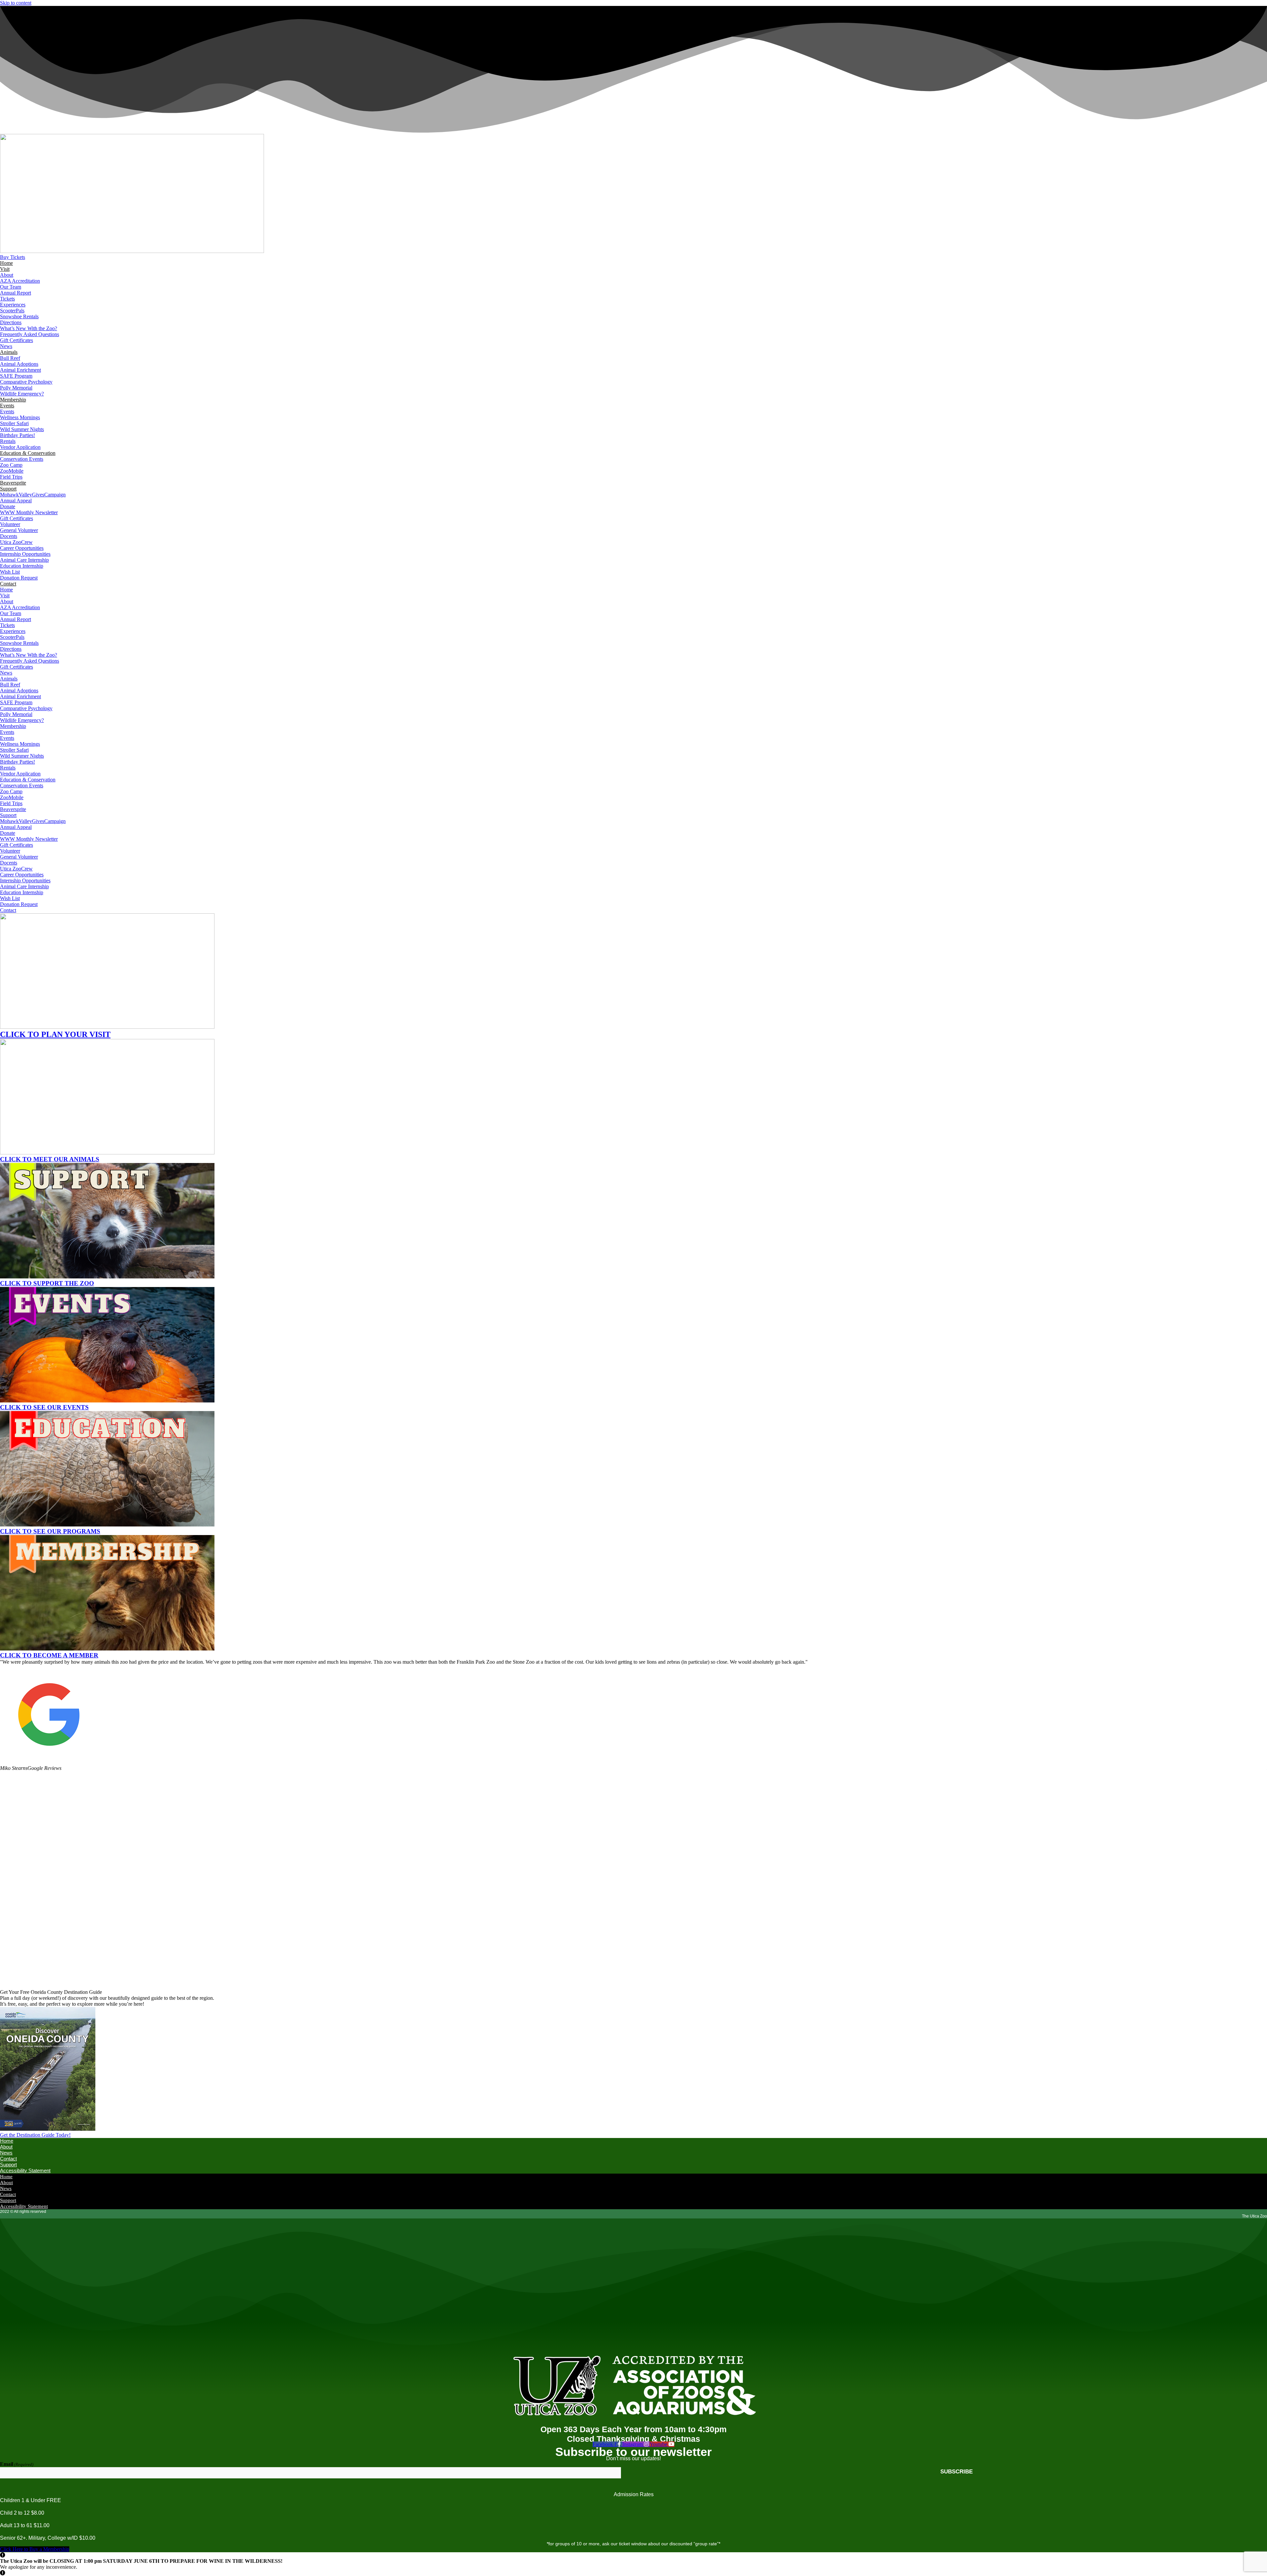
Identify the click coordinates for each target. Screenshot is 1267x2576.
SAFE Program (16, 376)
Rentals (8, 441)
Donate (8, 506)
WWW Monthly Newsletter (29, 512)
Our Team (11, 287)
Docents (9, 536)
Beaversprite (13, 483)
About (7, 275)
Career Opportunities (22, 548)
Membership (13, 400)
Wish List (10, 572)
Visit (5, 269)
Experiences (13, 305)
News (6, 346)
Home (6, 263)
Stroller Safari (14, 423)
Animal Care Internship (24, 560)
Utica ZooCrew (16, 542)
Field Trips (11, 477)
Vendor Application (20, 447)
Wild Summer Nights (22, 429)
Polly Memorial (16, 388)
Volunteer (10, 524)
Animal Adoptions (19, 364)
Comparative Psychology (26, 382)
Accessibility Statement (25, 2170)
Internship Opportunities (25, 554)
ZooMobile (12, 471)
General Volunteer (19, 530)
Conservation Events (22, 459)
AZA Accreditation (20, 281)
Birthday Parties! (17, 435)
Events (7, 406)
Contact (8, 584)
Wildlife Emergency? (22, 394)
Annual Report (16, 293)
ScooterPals (12, 311)
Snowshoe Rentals (19, 316)
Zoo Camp (11, 465)
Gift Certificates (16, 340)
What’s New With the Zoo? (29, 328)
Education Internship (22, 566)
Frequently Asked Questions (30, 334)
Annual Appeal (16, 501)
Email (17, 2464)
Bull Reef (10, 358)
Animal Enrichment (20, 370)
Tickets (7, 299)
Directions (11, 322)
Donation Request (19, 578)
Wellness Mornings (20, 417)
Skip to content (16, 3)
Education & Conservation (28, 453)
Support (8, 489)
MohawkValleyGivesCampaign (33, 495)
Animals (9, 352)
